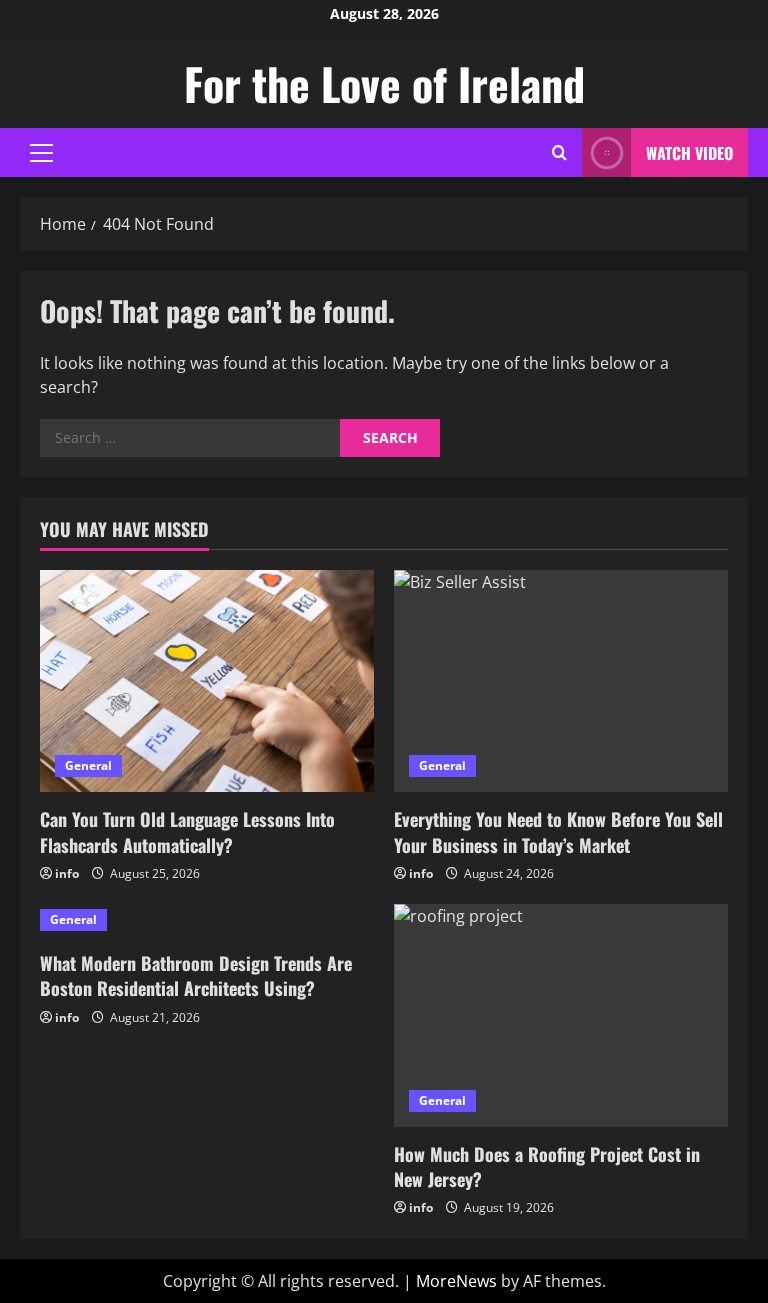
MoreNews (456, 1281)
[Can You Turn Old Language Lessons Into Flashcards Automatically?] (207, 681)
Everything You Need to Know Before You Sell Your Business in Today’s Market (558, 831)
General (88, 765)
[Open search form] (559, 152)
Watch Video (689, 153)
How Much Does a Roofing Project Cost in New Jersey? (547, 1166)
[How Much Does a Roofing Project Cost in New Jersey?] (561, 1015)
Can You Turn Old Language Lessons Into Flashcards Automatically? (187, 831)
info (67, 873)
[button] (41, 153)
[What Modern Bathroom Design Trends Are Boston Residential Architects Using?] (207, 920)
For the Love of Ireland (384, 83)
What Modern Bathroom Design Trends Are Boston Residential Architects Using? (196, 975)
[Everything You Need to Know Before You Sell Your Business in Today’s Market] (561, 681)
